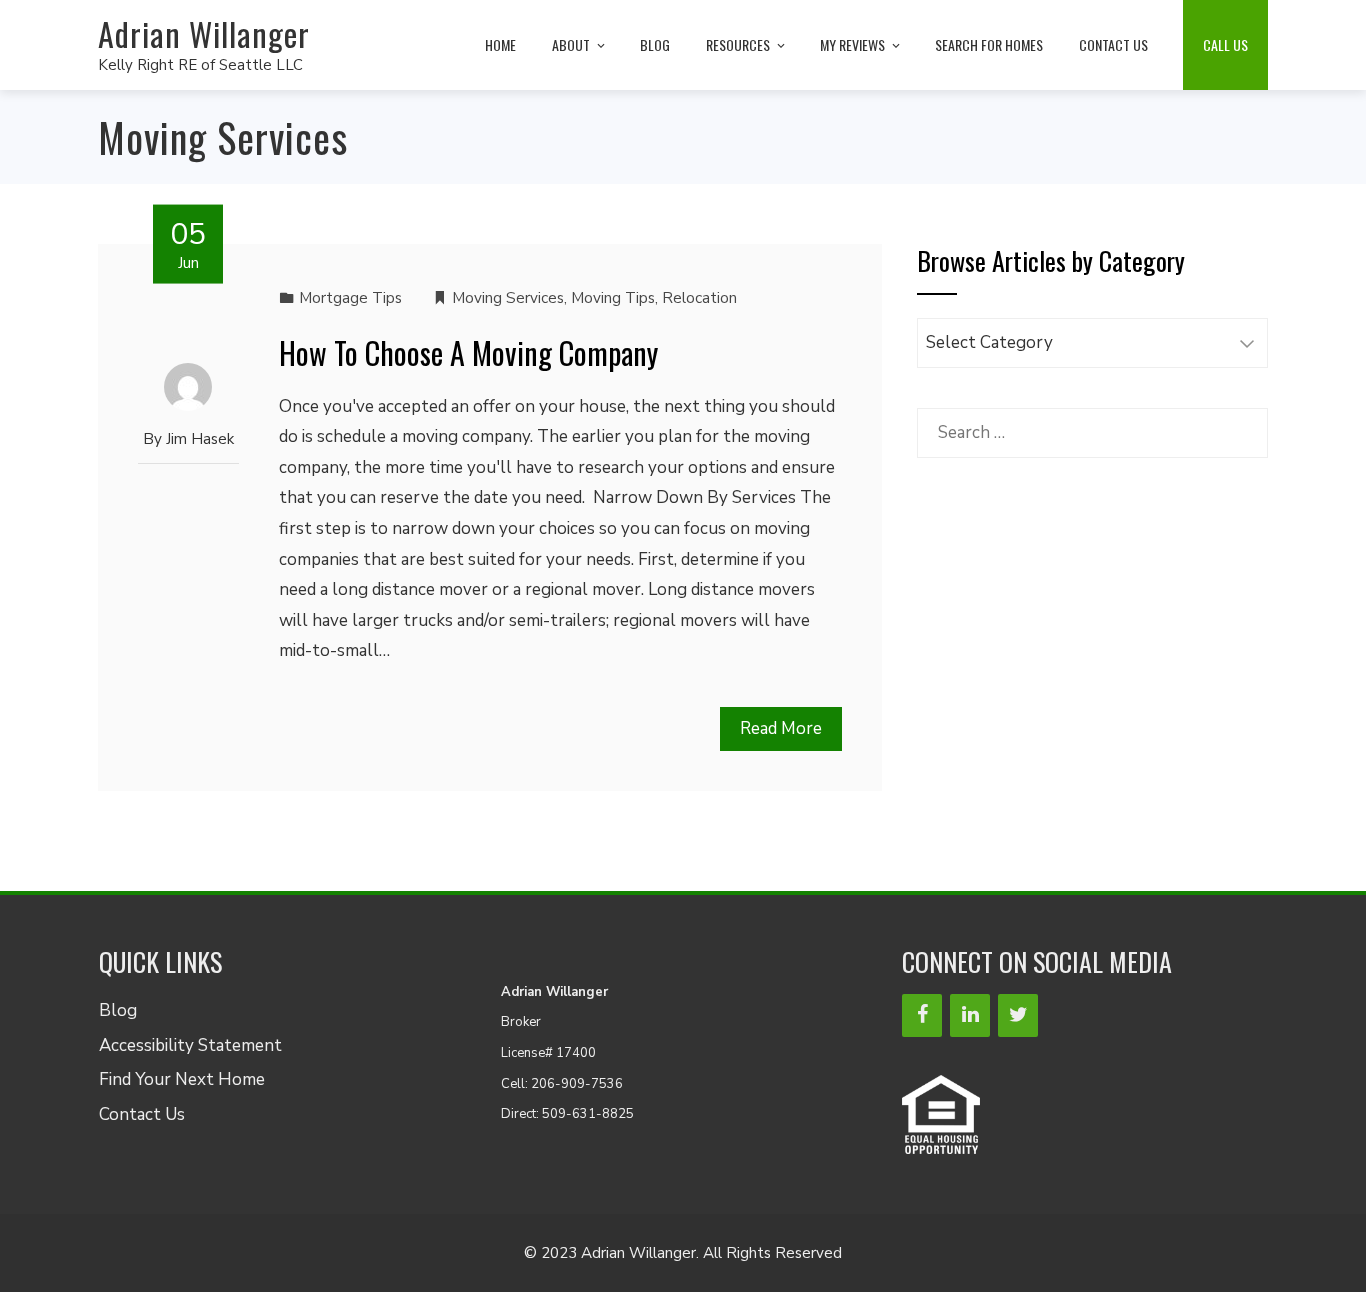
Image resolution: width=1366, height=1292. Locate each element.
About (571, 44)
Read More (781, 728)
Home (500, 44)
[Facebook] (922, 1015)
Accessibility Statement (190, 1045)
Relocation (699, 298)
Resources (738, 44)
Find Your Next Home (182, 1079)
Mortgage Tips (350, 298)
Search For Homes (989, 44)
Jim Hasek (200, 439)
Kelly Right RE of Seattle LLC (200, 65)
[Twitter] (1018, 1015)
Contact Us (1113, 44)
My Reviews (852, 44)
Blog (655, 44)
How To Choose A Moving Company (468, 352)
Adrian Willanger (204, 33)
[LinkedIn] (970, 1015)
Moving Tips (613, 298)
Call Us (1225, 44)
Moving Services (508, 298)
